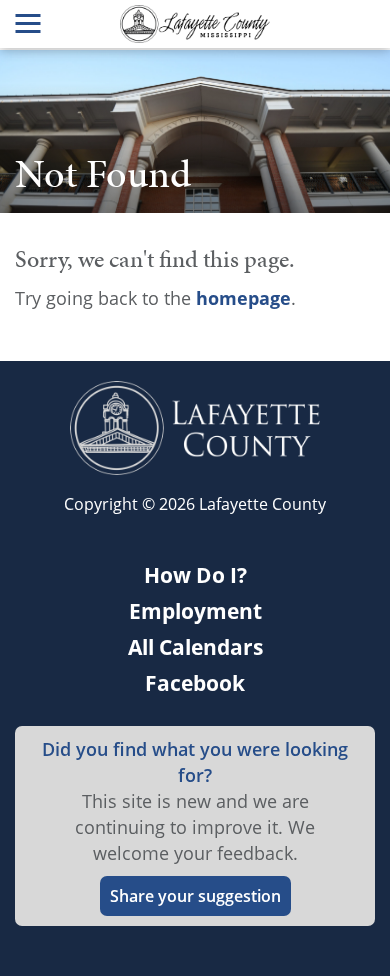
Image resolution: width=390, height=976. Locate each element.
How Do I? (195, 575)
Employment (195, 611)
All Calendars (195, 647)
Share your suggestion (195, 896)
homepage (243, 298)
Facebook (195, 683)
